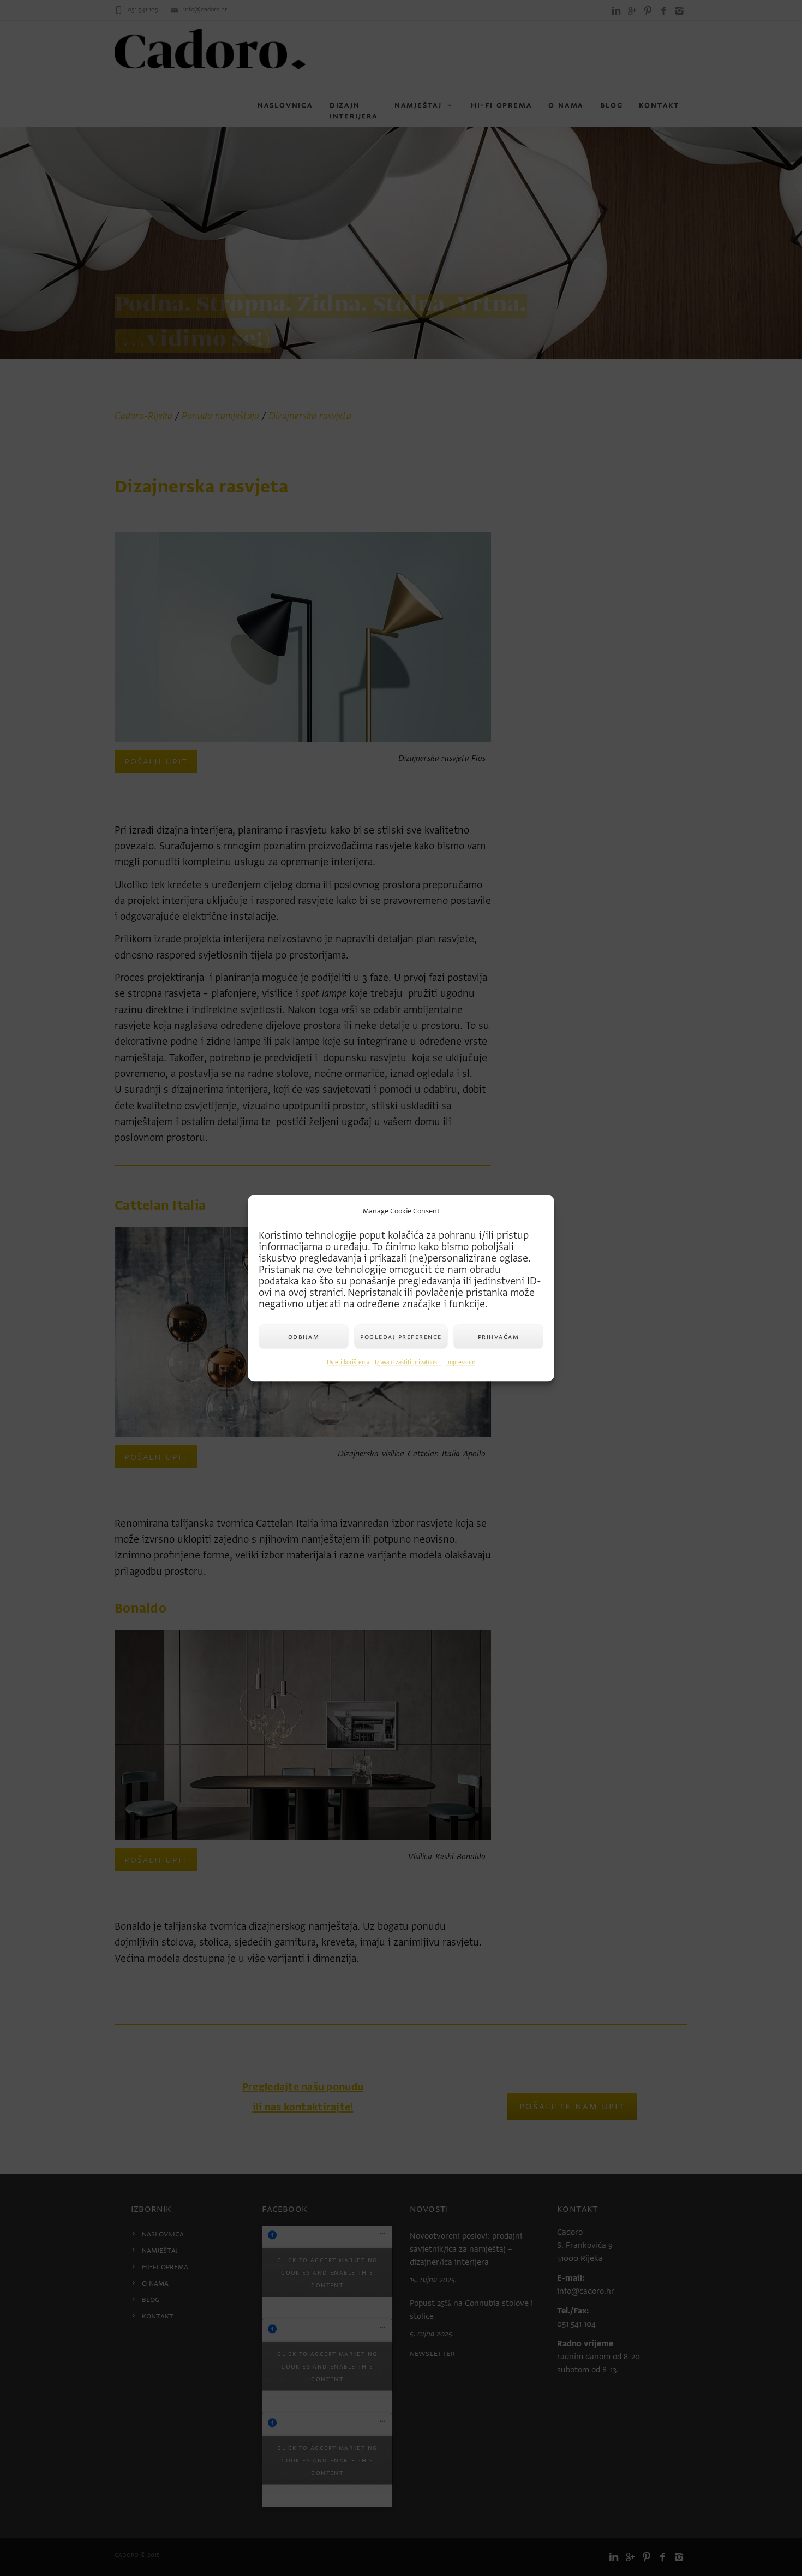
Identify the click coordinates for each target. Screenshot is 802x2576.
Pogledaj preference (401, 1337)
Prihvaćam (499, 1337)
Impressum (461, 1362)
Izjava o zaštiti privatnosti (408, 1362)
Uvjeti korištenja (348, 1362)
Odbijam (304, 1337)
